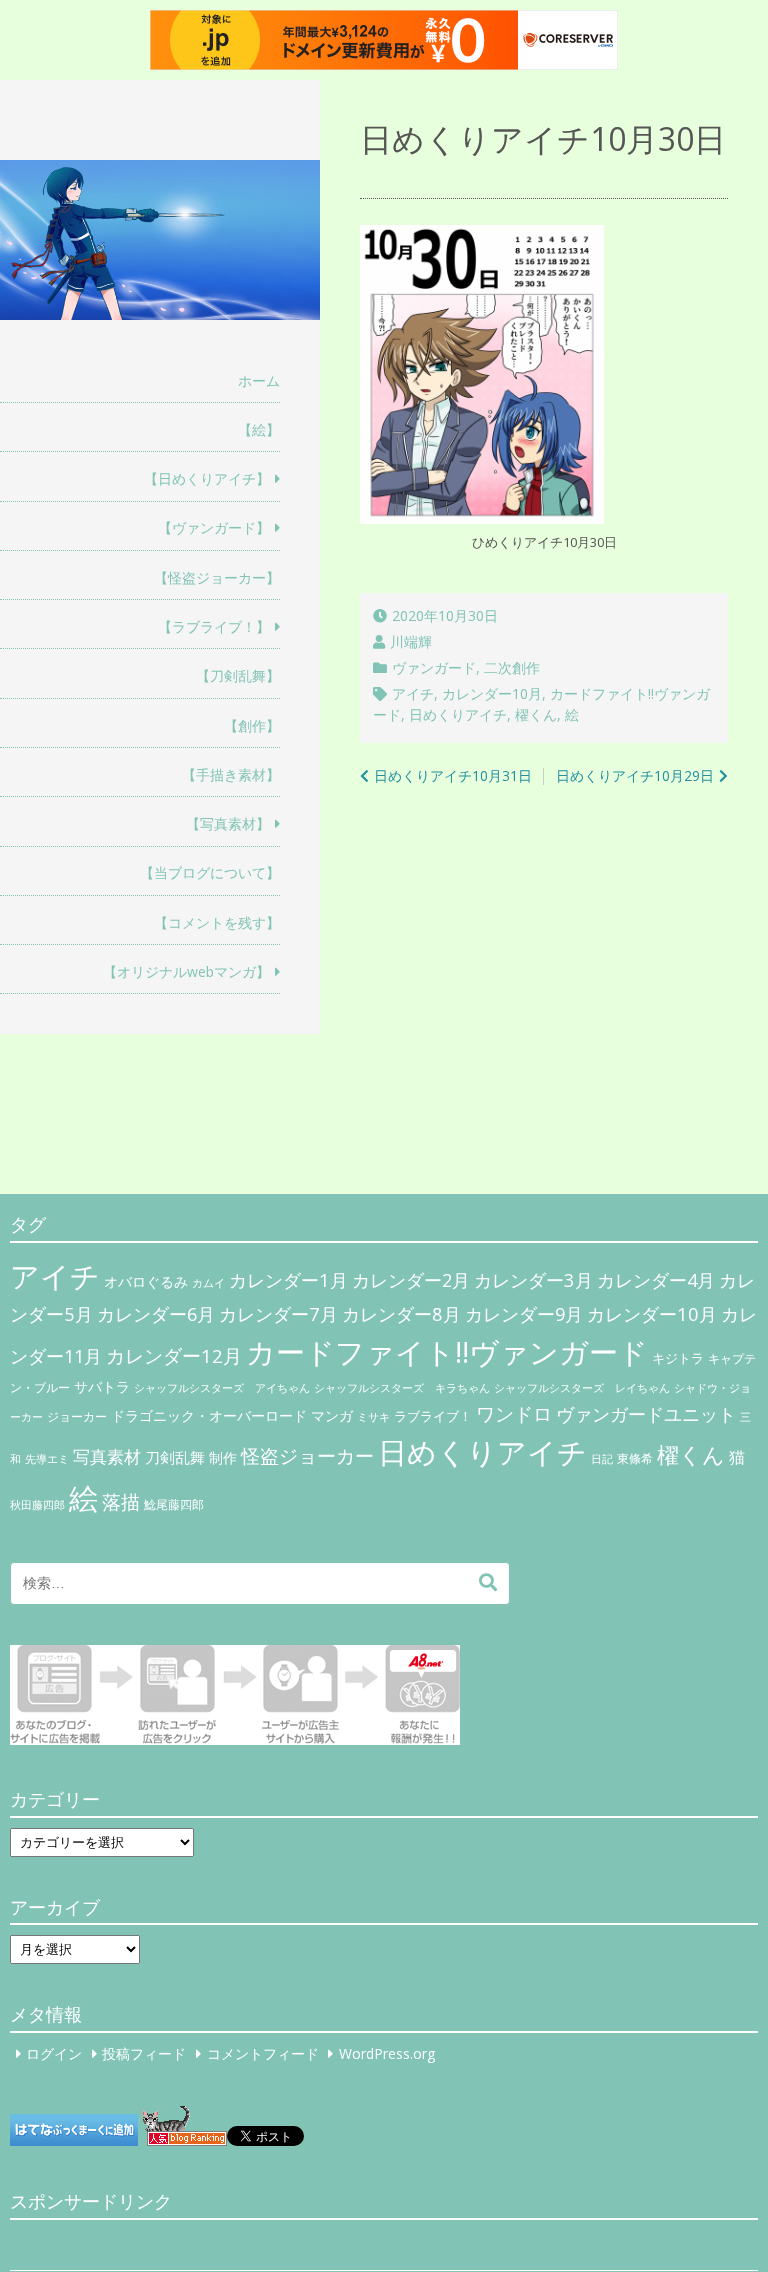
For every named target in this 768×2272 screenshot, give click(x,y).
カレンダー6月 (156, 1314)
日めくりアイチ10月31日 (453, 775)
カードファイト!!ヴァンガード (447, 1352)
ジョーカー (77, 1416)
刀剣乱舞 (175, 1457)
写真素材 (107, 1456)
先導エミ (47, 1459)
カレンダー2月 (411, 1280)
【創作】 (252, 725)
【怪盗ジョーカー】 (217, 577)
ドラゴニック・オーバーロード (209, 1415)
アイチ (413, 693)
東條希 (635, 1458)
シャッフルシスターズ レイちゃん (582, 1388)
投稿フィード (144, 2053)
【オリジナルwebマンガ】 (186, 971)
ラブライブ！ (433, 1416)
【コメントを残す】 (217, 922)
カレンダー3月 (533, 1279)
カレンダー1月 (288, 1279)
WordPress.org (387, 2053)
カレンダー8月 (401, 1313)
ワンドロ (514, 1414)
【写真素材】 (228, 823)
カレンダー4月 (656, 1280)
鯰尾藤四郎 (174, 1504)
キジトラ (678, 1358)
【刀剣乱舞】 (238, 675)
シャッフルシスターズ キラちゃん (402, 1388)
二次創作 (512, 667)
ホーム (259, 380)
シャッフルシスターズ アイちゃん (222, 1387)
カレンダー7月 (278, 1313)
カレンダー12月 (174, 1355)
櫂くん (536, 714)
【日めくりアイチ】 (207, 478)
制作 (223, 1458)
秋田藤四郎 (37, 1504)
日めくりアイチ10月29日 (635, 775)
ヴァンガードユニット (646, 1414)
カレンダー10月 (492, 693)
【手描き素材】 (231, 774)
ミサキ (373, 1417)
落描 (121, 1501)
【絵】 (259, 429)
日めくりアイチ (458, 714)
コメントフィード (263, 2053)
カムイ (208, 1283)
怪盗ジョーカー (307, 1455)
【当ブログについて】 (210, 872)
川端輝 (411, 641)
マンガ (332, 1415)
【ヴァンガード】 (214, 527)
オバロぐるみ (146, 1281)
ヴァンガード (434, 667)
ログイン (54, 2053)
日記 (602, 1459)
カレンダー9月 (524, 1314)
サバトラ (102, 1387)
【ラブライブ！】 (214, 626)
